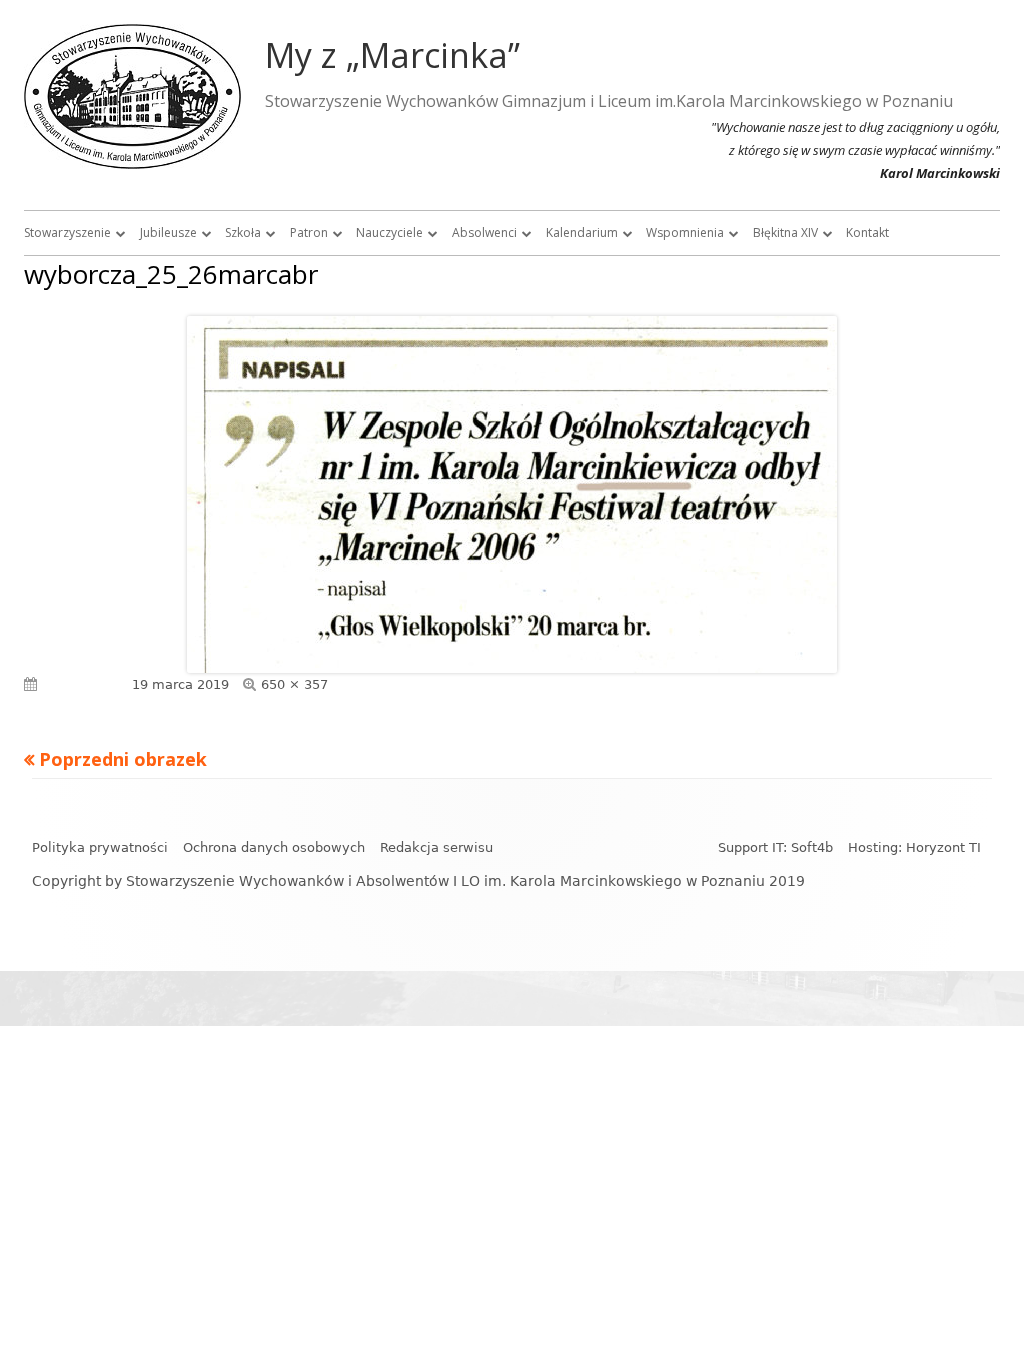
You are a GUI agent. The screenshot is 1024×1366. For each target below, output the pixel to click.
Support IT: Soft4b (775, 847)
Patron (309, 232)
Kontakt (867, 232)
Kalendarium (582, 232)
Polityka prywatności (100, 847)
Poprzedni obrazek (123, 759)
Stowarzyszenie (67, 232)
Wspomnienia (685, 232)
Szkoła (243, 232)
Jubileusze (168, 232)
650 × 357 (294, 684)
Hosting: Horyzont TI (914, 847)
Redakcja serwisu (436, 847)
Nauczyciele (389, 232)
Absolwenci (484, 232)
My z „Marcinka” (392, 55)
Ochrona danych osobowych (274, 847)
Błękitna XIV (785, 232)
